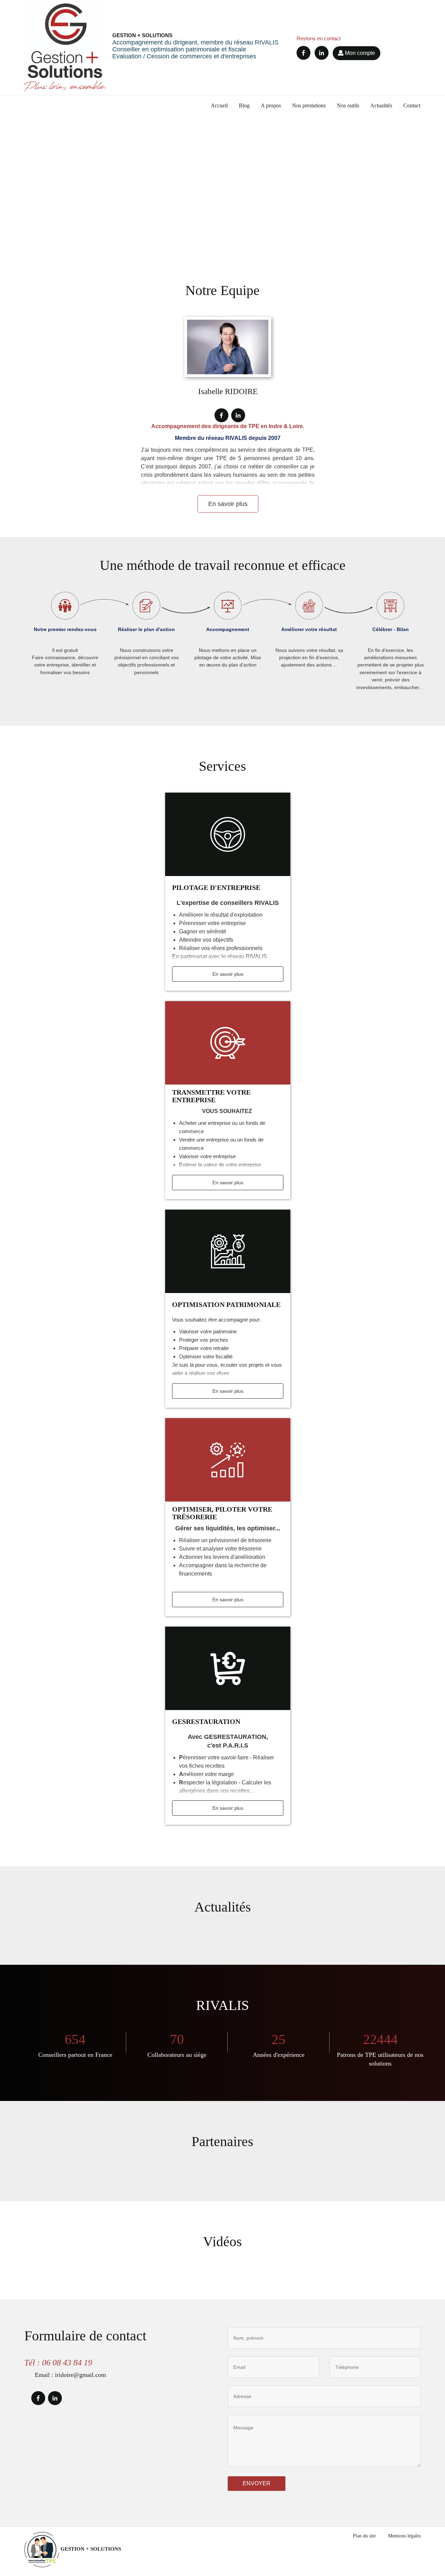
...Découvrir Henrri (59, 157)
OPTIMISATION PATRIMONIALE (226, 1305)
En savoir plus (228, 504)
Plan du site (364, 2536)
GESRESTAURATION (206, 1722)
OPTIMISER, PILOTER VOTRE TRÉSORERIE (222, 1513)
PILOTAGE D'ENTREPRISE (216, 888)
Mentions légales (404, 2536)
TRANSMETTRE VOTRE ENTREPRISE (211, 1096)
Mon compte (359, 53)
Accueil (219, 105)
